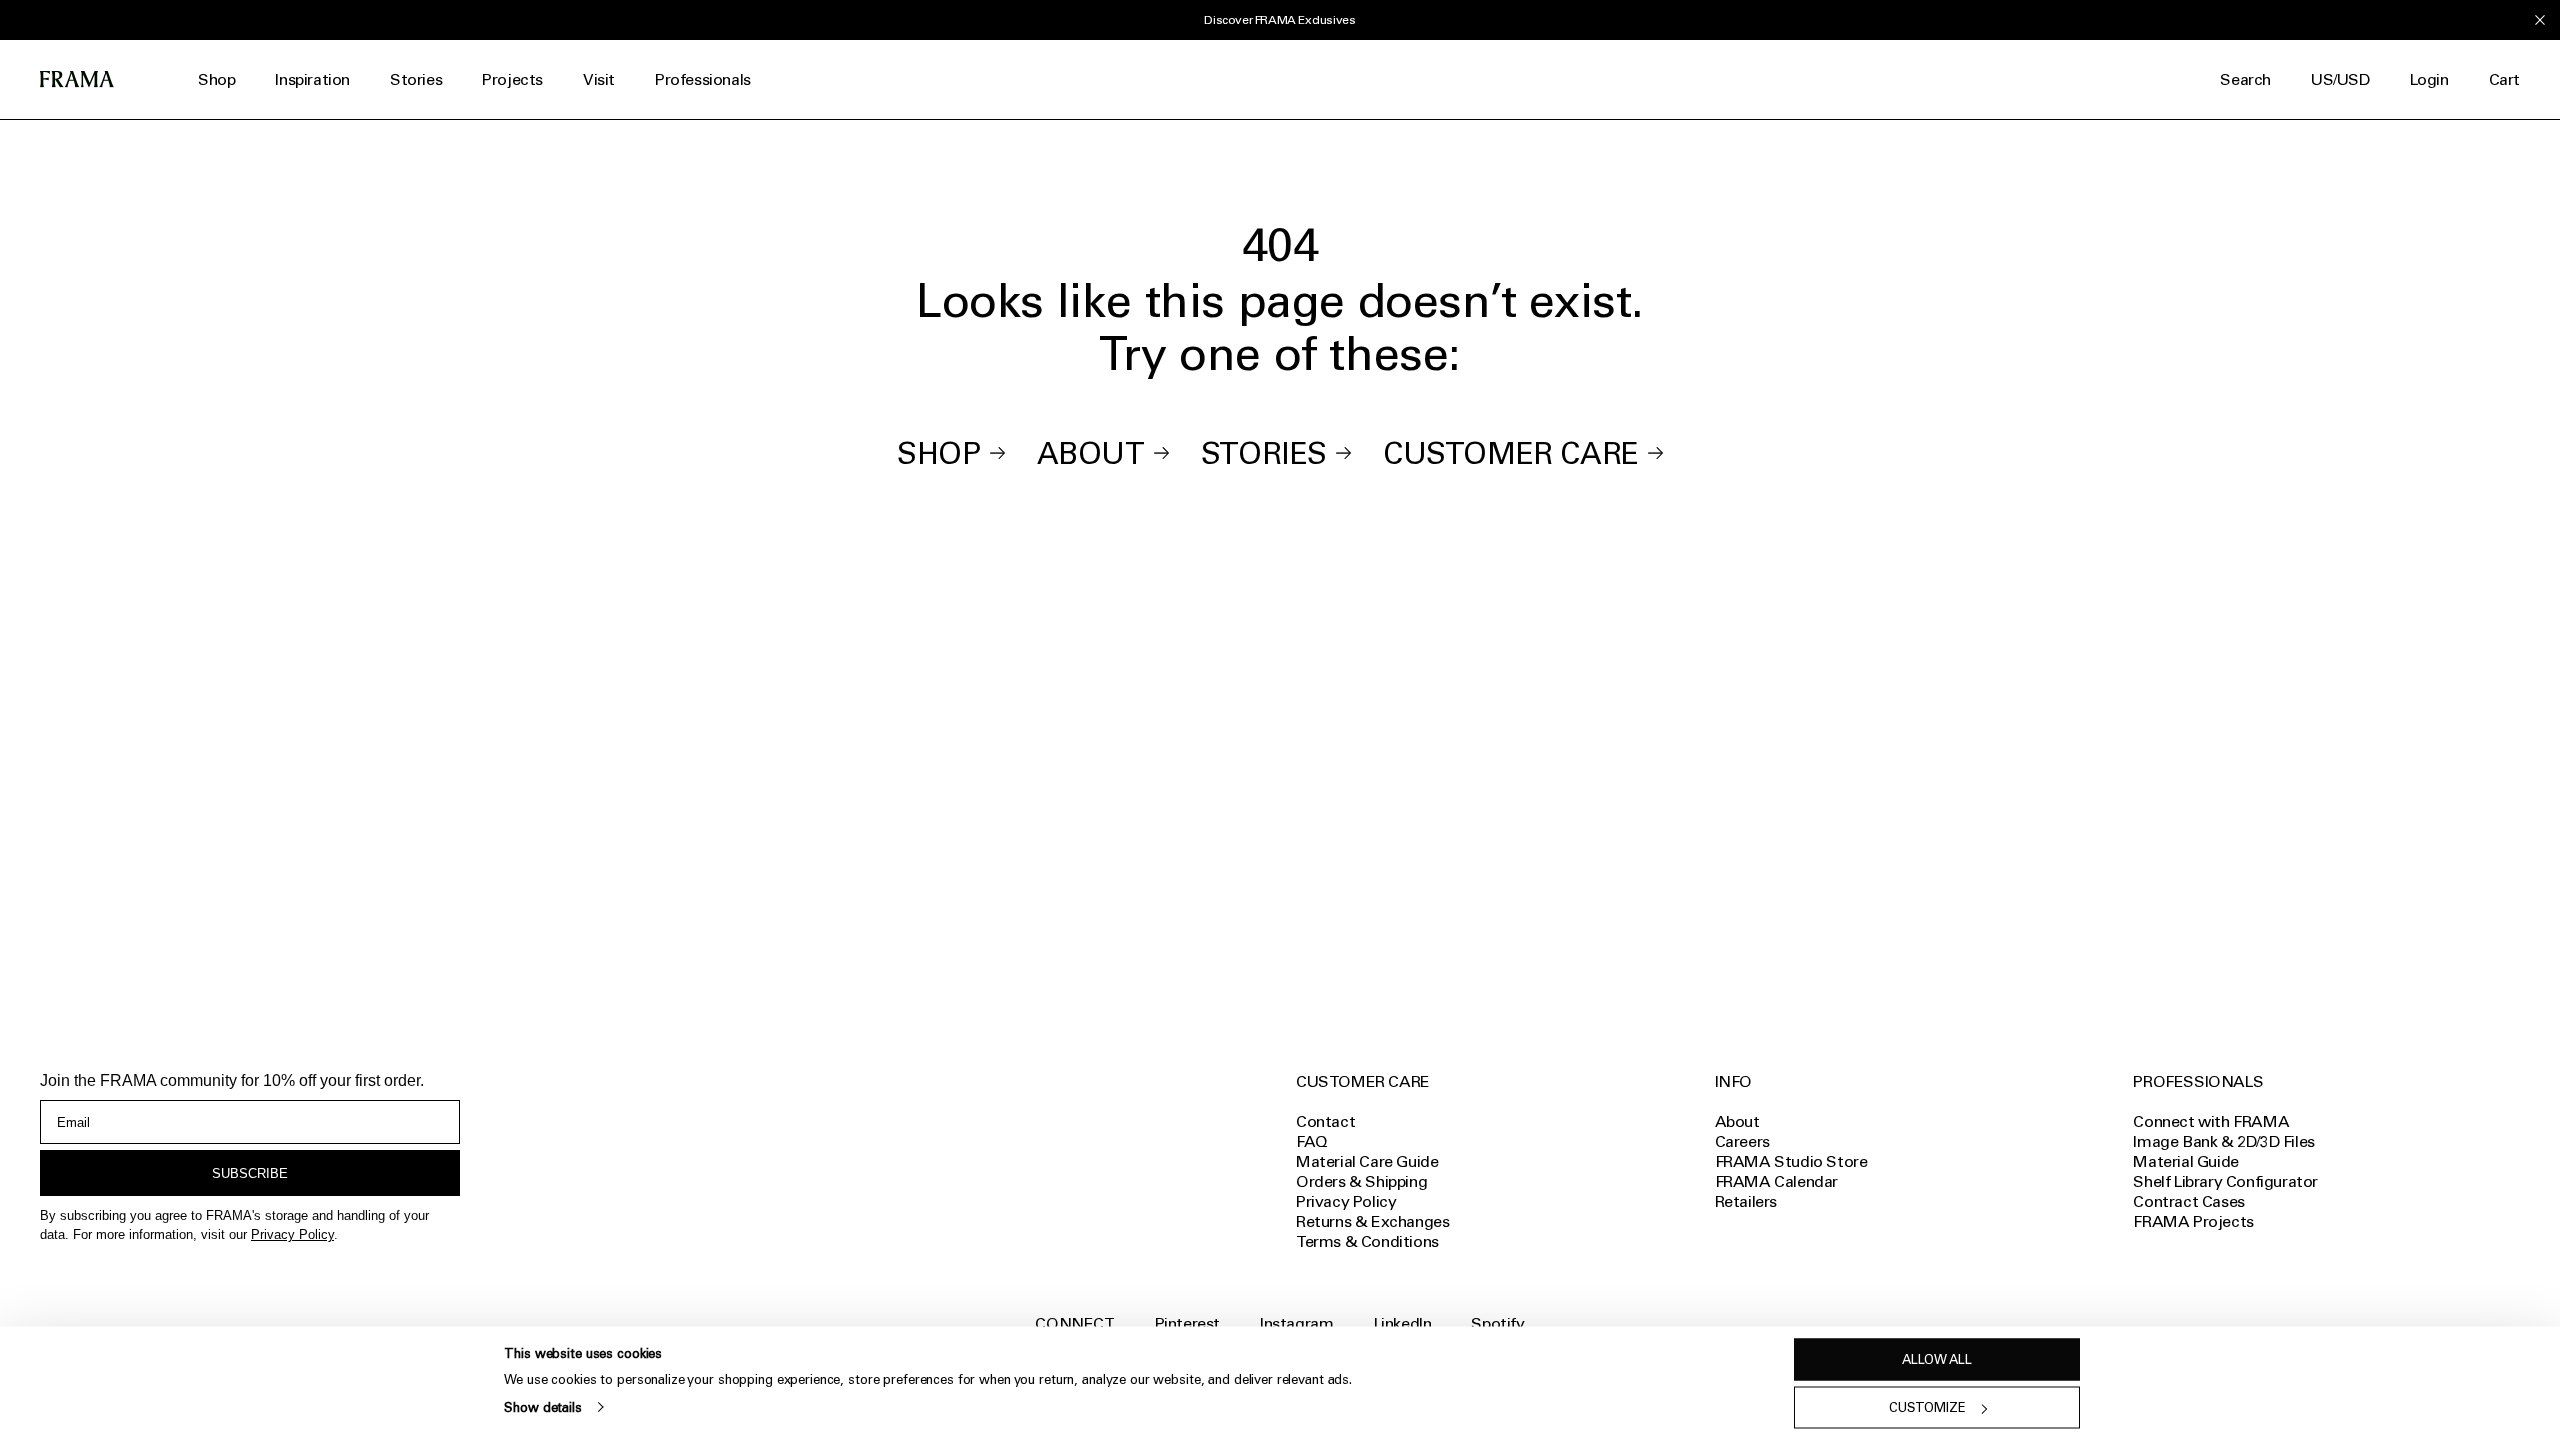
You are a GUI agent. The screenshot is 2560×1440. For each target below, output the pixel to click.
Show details (542, 1406)
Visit (599, 79)
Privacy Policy (292, 1234)
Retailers (1746, 1201)
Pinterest (1187, 1323)
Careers (1742, 1141)
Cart (2504, 79)
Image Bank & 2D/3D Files (2223, 1141)
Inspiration (312, 79)
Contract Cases (2188, 1201)
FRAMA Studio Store (1791, 1161)
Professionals (703, 79)
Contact (1325, 1121)
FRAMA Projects (2193, 1221)
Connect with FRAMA (2211, 1121)
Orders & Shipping (1361, 1181)
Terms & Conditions (1367, 1241)
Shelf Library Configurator (2225, 1181)
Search (2245, 79)
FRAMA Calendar (1776, 1181)
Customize (1927, 1407)
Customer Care (1511, 453)
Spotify (1497, 1323)
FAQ (1312, 1141)
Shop (216, 79)
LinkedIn (1403, 1323)
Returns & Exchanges (1372, 1221)
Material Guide (2185, 1161)
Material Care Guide (1367, 1161)
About (1091, 453)
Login (2429, 79)
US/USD (2340, 79)
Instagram (1296, 1323)
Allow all (1937, 1359)
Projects (512, 79)
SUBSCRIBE (250, 1173)
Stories (416, 79)
